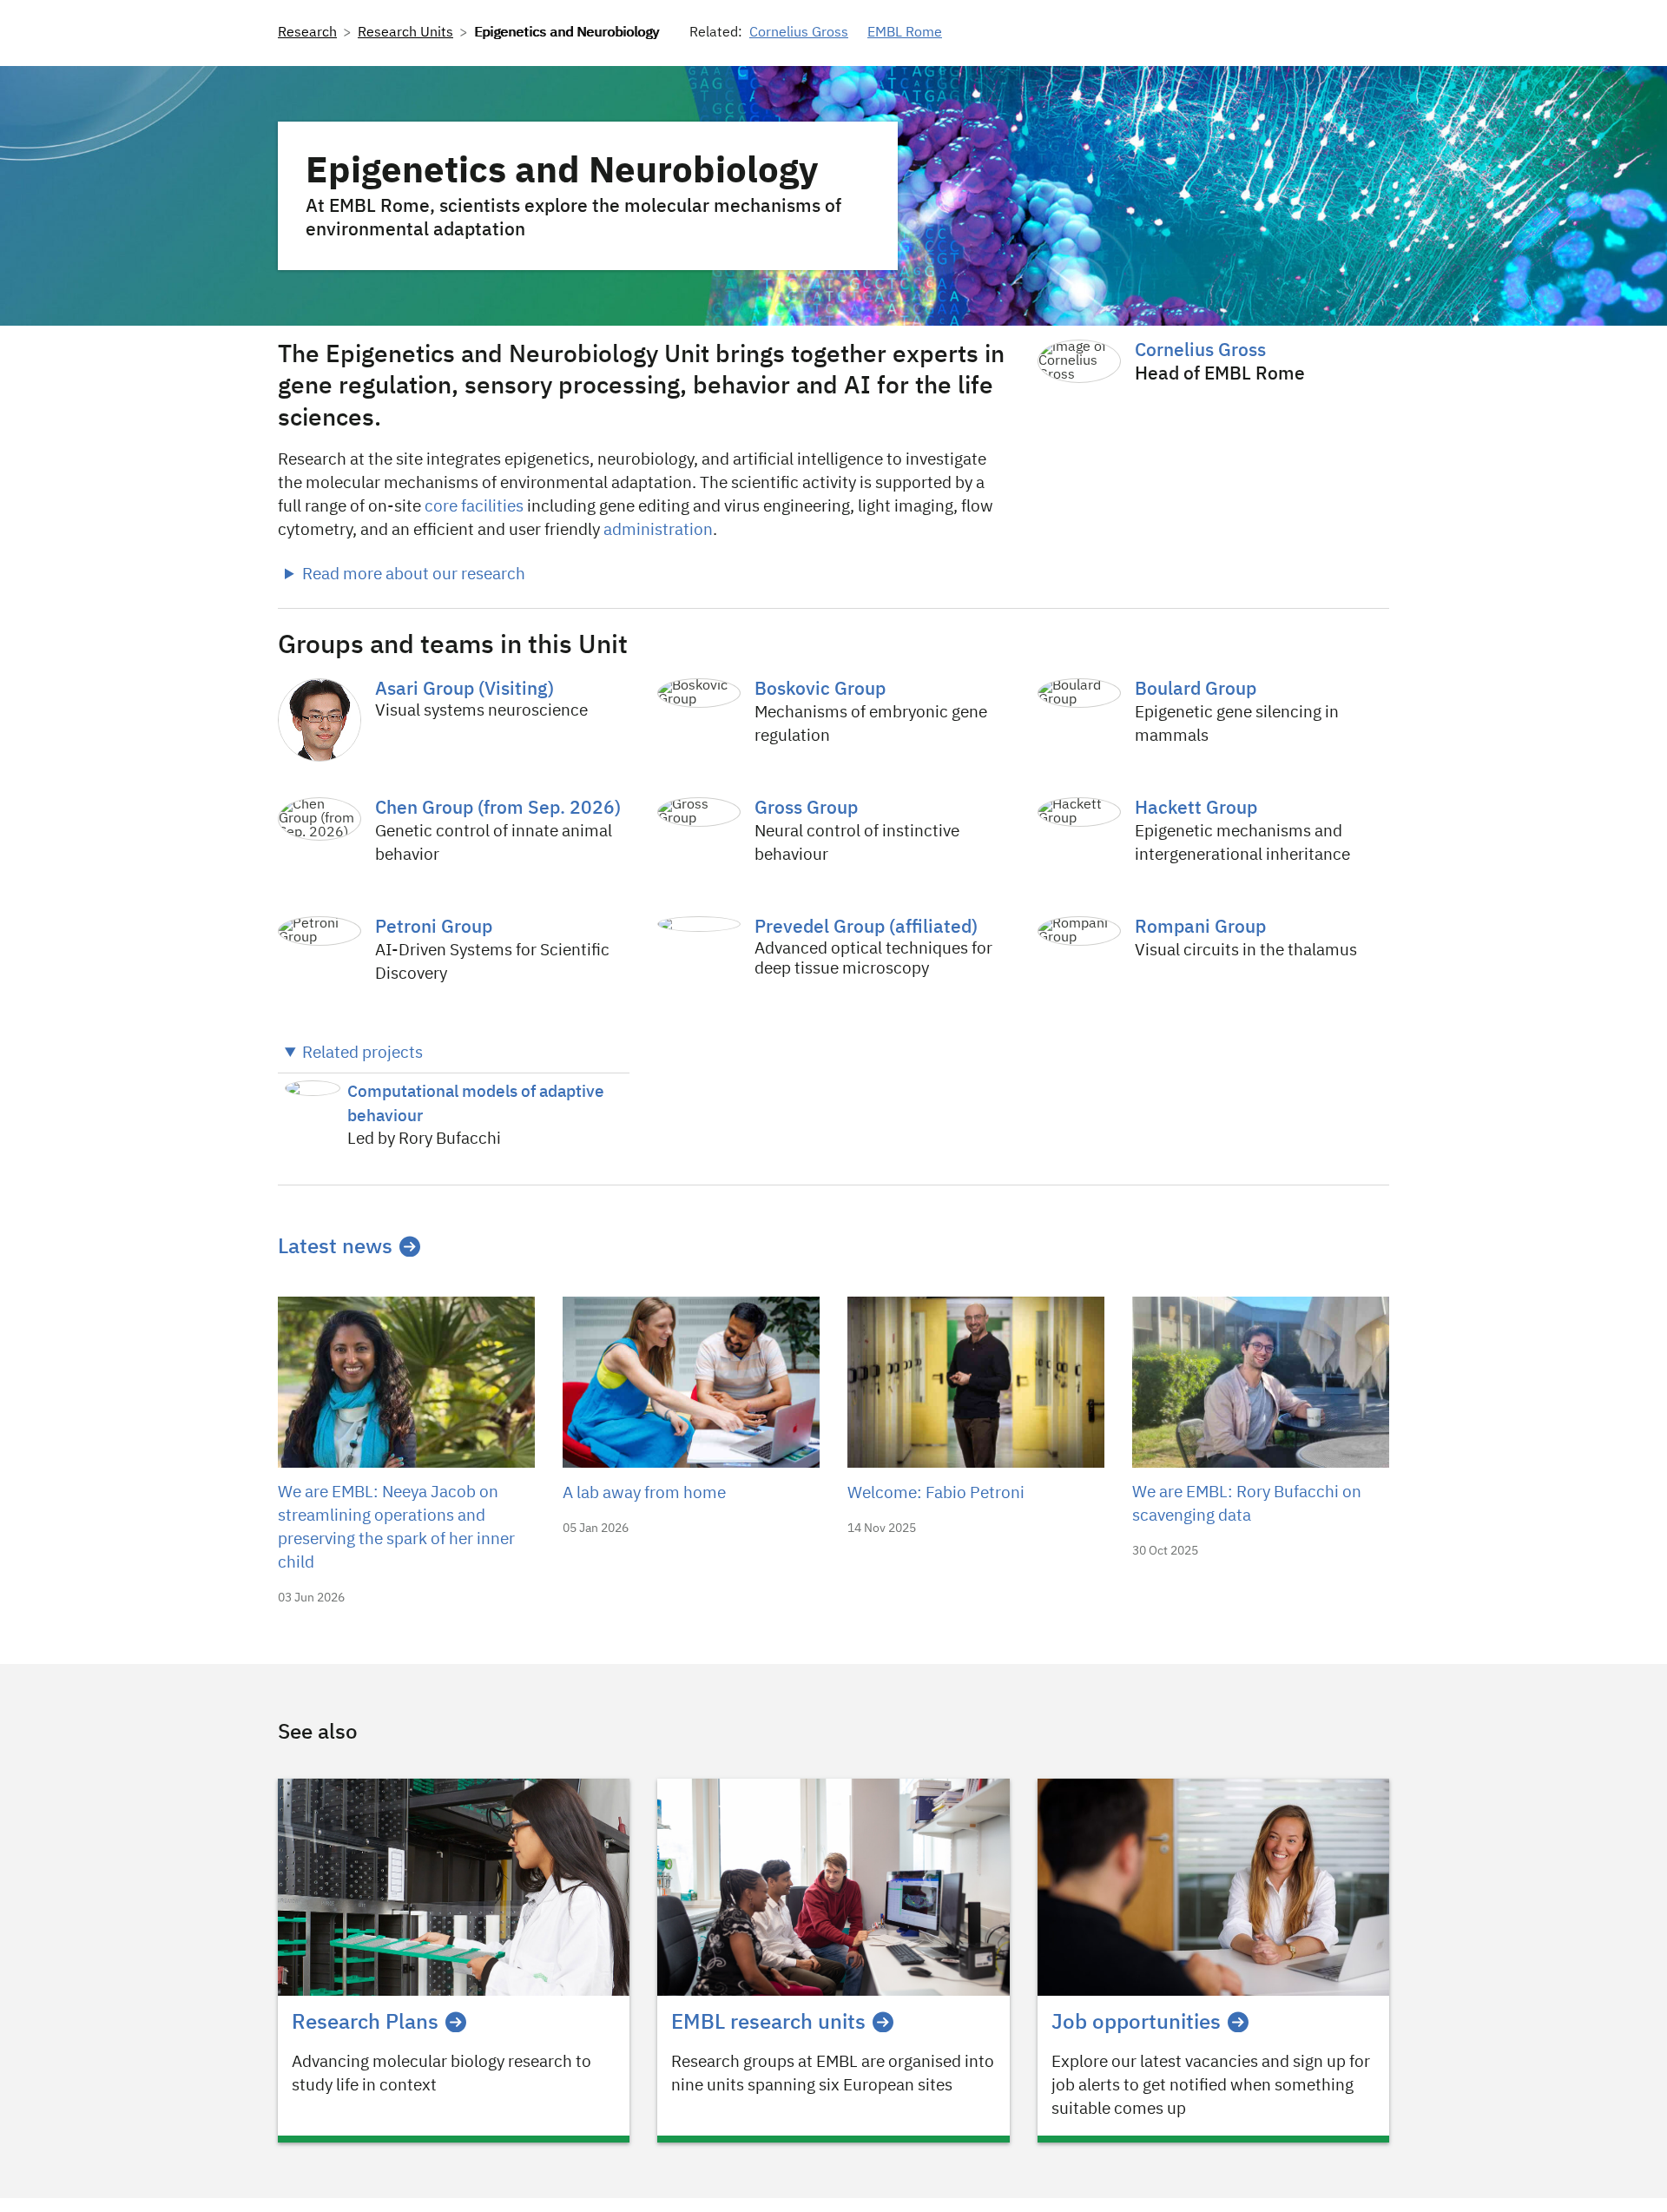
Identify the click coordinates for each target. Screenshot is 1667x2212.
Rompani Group (1200, 928)
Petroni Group (434, 928)
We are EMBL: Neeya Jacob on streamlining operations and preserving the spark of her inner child (396, 1528)
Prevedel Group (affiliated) (866, 928)
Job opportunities (1136, 2023)
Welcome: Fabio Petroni (936, 1493)
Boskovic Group (820, 690)
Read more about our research (414, 574)
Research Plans (365, 2023)
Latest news (335, 1247)
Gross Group (806, 809)
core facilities (474, 507)
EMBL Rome (905, 33)
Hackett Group (1196, 809)
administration (658, 530)
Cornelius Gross (799, 33)
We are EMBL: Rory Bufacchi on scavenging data (1247, 1504)
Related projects (362, 1053)
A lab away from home (644, 1493)
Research (307, 33)
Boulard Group (1196, 690)
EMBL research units (768, 2023)
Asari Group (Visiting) (465, 690)
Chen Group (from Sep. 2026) (498, 809)
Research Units (405, 33)
